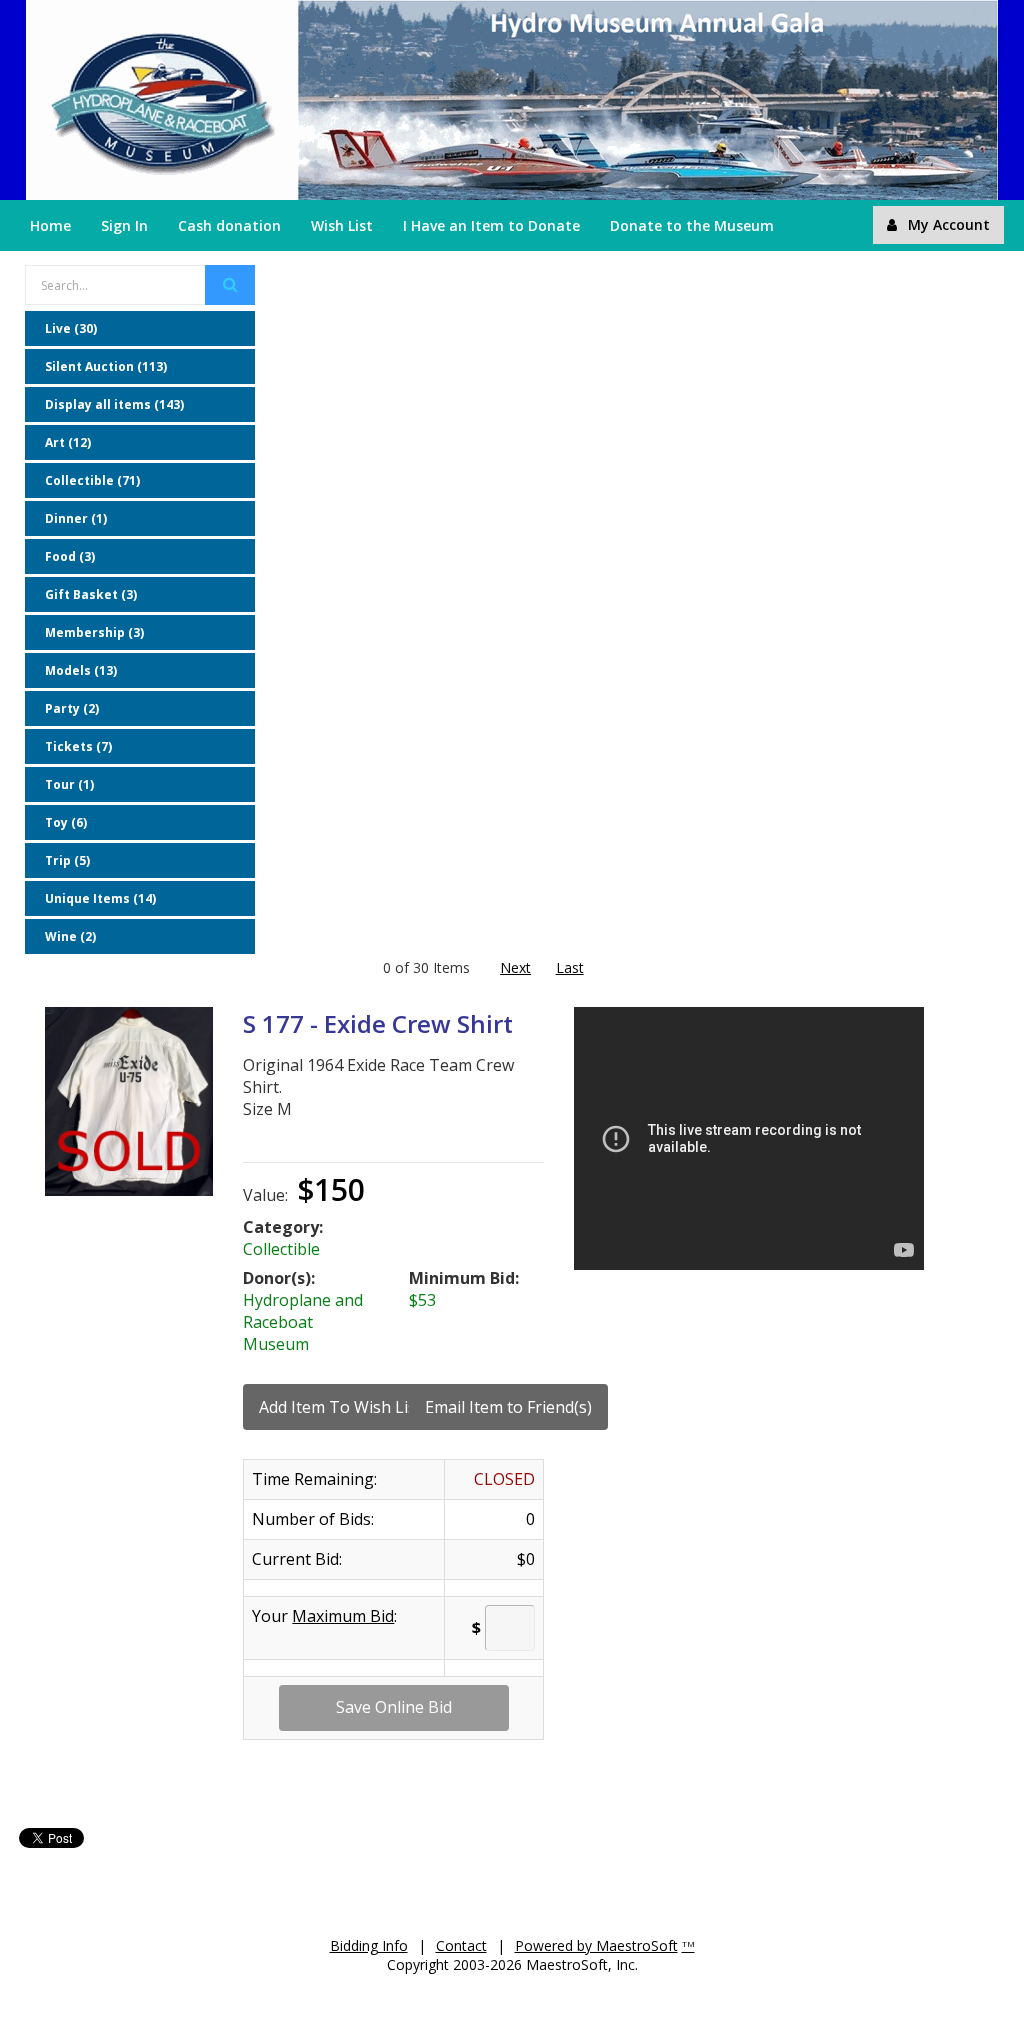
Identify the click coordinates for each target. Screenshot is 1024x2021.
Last (570, 967)
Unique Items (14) (100, 898)
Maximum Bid (343, 1616)
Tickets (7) (78, 746)
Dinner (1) (76, 518)
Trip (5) (67, 860)
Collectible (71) (92, 480)
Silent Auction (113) (106, 366)
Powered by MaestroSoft (596, 1945)
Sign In (124, 225)
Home (50, 225)
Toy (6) (66, 822)
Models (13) (81, 670)
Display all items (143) (114, 404)
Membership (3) (94, 632)
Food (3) (70, 556)
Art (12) (68, 442)
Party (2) (72, 708)
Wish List (342, 225)
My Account (949, 224)
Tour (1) (69, 784)
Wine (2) (70, 936)
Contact (461, 1945)
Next (515, 967)
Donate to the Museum (692, 225)
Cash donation (229, 225)
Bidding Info (369, 1945)
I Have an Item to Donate (491, 225)
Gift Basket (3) (91, 594)
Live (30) (71, 328)
